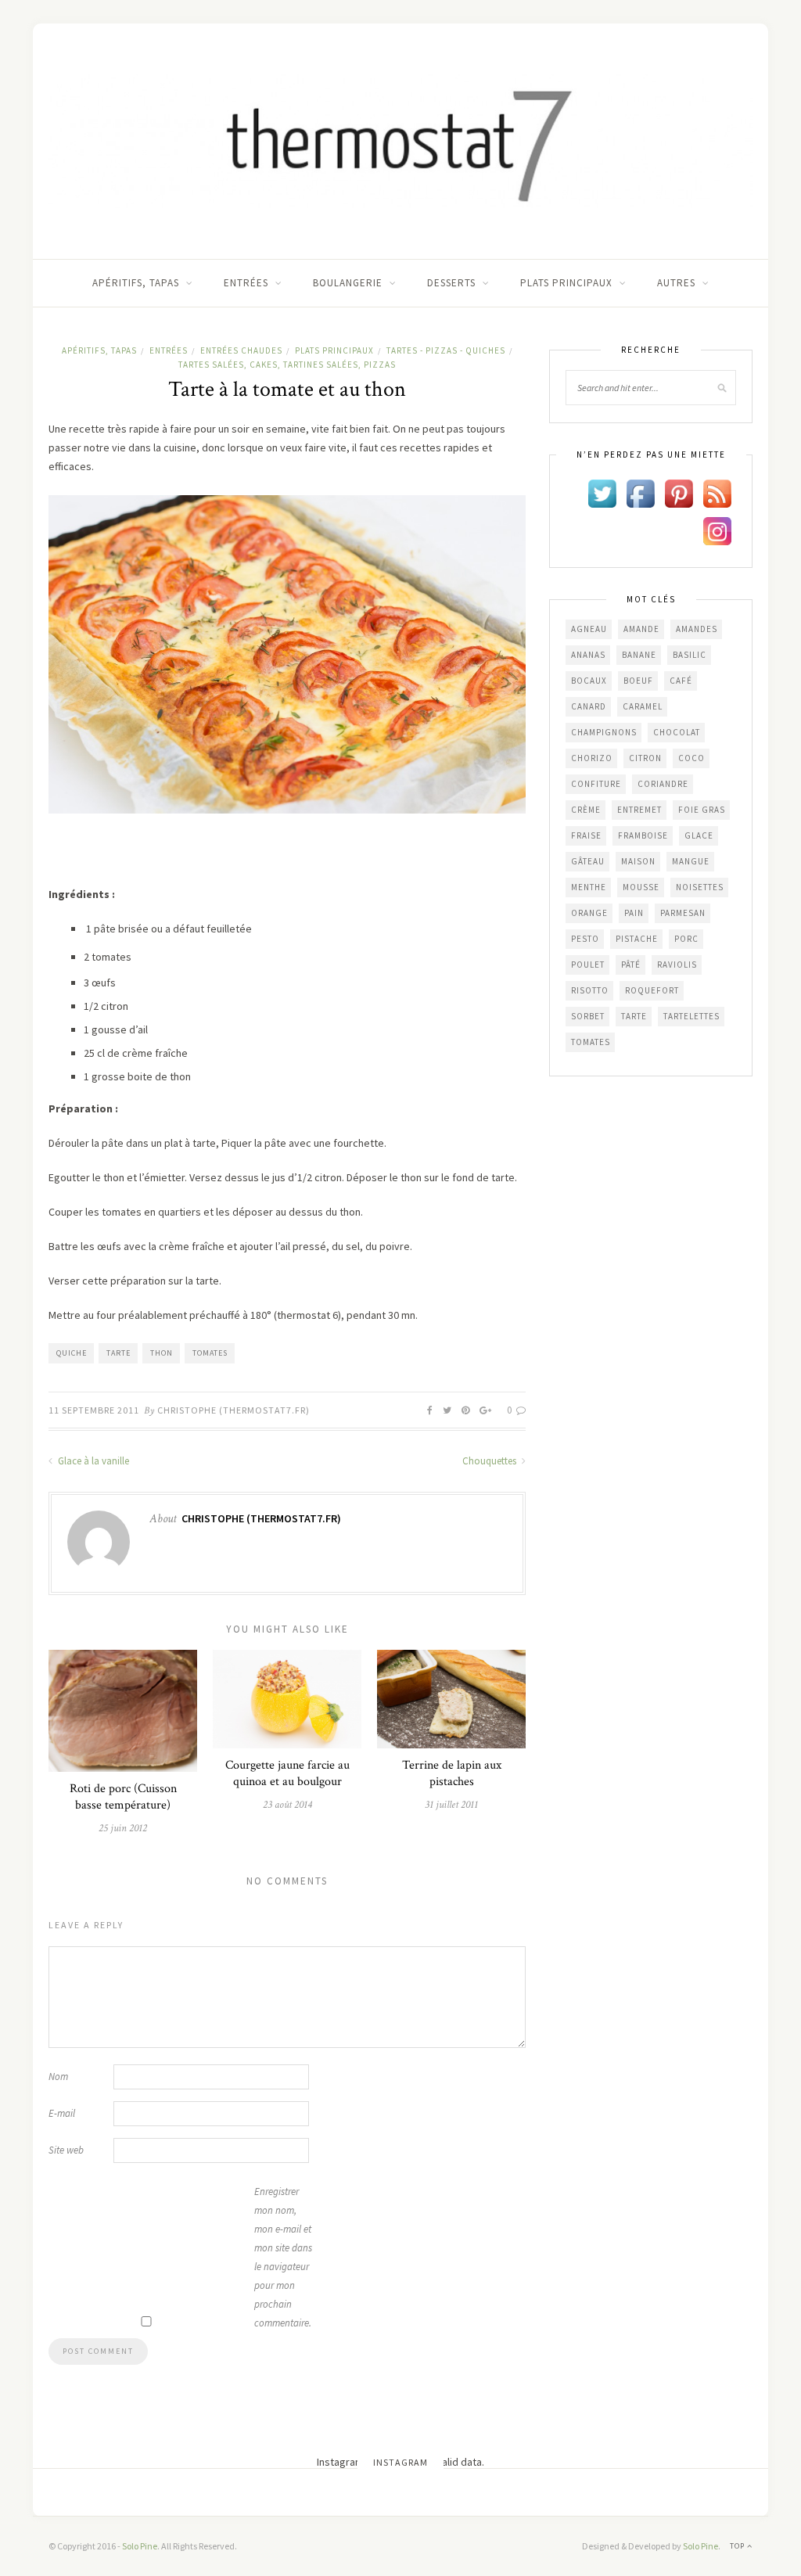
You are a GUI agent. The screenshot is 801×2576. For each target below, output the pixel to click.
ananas (588, 655)
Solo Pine (140, 2546)
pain (634, 913)
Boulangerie (348, 283)
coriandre (663, 784)
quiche (72, 1353)
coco (691, 758)
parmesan (683, 913)
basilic (690, 655)
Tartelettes (691, 1016)
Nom (58, 2077)
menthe (589, 887)
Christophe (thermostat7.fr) (233, 1410)
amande (641, 629)
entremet (639, 810)
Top (738, 2546)
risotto (590, 990)
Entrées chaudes (241, 350)
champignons (604, 732)
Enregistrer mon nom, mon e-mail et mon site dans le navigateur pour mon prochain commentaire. (283, 2257)
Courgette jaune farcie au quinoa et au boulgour (287, 1773)
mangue (691, 861)
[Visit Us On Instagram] (717, 530)
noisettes (700, 887)
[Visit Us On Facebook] (640, 493)
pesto (585, 939)
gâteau (588, 861)
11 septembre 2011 (94, 1410)
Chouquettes (490, 1461)
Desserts (451, 283)
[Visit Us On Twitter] (602, 493)
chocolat (677, 732)
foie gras (702, 810)
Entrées (246, 283)
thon (162, 1353)
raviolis (677, 965)
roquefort (652, 990)
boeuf (638, 681)
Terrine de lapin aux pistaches (452, 1773)
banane (639, 655)
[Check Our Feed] (717, 493)
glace (699, 835)
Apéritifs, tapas (136, 283)
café (681, 681)
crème (586, 810)
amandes (697, 629)
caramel (643, 706)
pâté (631, 965)
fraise (586, 835)
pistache (637, 939)
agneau (589, 629)
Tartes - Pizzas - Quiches (446, 350)
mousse (641, 887)
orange (589, 913)
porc (686, 939)
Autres (676, 283)
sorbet (588, 1016)
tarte (119, 1353)
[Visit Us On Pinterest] (679, 493)
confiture (596, 784)
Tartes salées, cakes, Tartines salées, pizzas (287, 365)
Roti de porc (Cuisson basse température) (123, 1797)
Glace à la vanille (92, 1461)
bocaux (589, 681)
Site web (66, 2150)
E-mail (62, 2113)
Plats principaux (566, 283)
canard (589, 706)
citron (645, 758)
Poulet (588, 965)
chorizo (592, 758)
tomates (210, 1353)
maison (638, 861)
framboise (643, 835)
